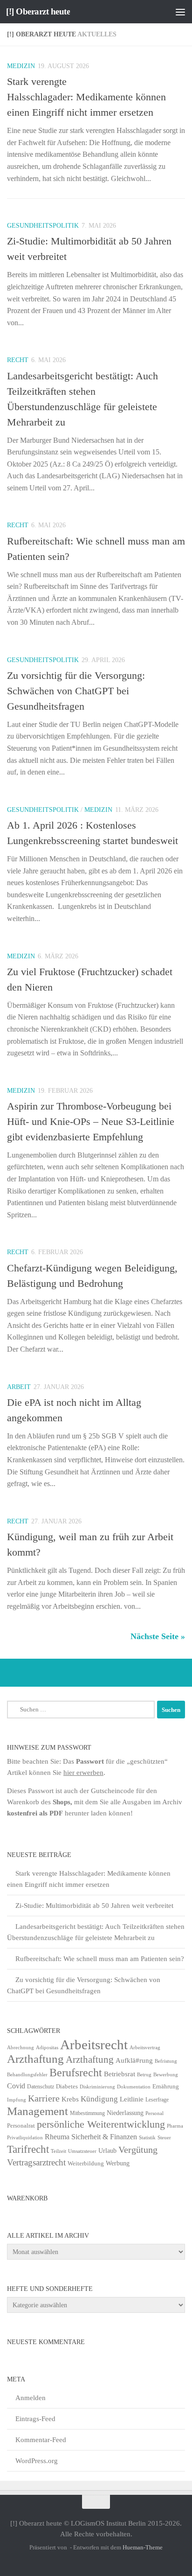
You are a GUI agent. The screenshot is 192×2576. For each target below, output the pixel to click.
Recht (18, 360)
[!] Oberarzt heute (38, 11)
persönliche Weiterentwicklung (101, 2124)
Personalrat (21, 2126)
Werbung (118, 2163)
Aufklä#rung (134, 2060)
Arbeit (19, 1387)
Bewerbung (166, 2075)
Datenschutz (41, 2087)
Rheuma (57, 2137)
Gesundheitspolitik (43, 226)
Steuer (164, 2138)
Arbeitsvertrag (145, 2048)
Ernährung (166, 2087)
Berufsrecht (76, 2072)
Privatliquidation (25, 2138)
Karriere (44, 2098)
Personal (154, 2113)
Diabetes (67, 2086)
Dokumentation (134, 2087)
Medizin (21, 66)
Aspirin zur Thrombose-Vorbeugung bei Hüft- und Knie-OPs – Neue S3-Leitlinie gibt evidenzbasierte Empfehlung (91, 1121)
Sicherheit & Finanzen (104, 2137)
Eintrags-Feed (35, 2419)
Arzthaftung (35, 2059)
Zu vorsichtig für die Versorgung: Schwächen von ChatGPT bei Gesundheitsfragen (76, 691)
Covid (16, 2086)
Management (38, 2111)
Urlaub (107, 2151)
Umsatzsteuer (82, 2151)
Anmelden (31, 2398)
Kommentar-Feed (41, 2440)
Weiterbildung (86, 2163)
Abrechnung (21, 2047)
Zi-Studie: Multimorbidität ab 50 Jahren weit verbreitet (94, 1906)
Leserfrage (157, 2100)
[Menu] (180, 12)
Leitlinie (132, 2099)
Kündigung (99, 2099)
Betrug (144, 2074)
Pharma (175, 2126)
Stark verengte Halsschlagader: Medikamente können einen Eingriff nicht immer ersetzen (86, 97)
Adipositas (47, 2048)
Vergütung (138, 2150)
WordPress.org (37, 2461)
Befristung (166, 2061)
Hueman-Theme (143, 2547)
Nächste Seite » (158, 1636)
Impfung (17, 2100)
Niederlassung (125, 2113)
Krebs (70, 2099)
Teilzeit (58, 2151)
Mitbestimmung (87, 2113)
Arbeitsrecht (94, 2045)
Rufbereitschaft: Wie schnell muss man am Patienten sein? (100, 1959)
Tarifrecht (28, 2149)
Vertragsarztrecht (36, 2162)
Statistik (147, 2138)
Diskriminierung (97, 2087)
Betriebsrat (120, 2074)
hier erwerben (83, 1773)
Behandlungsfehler (27, 2075)
